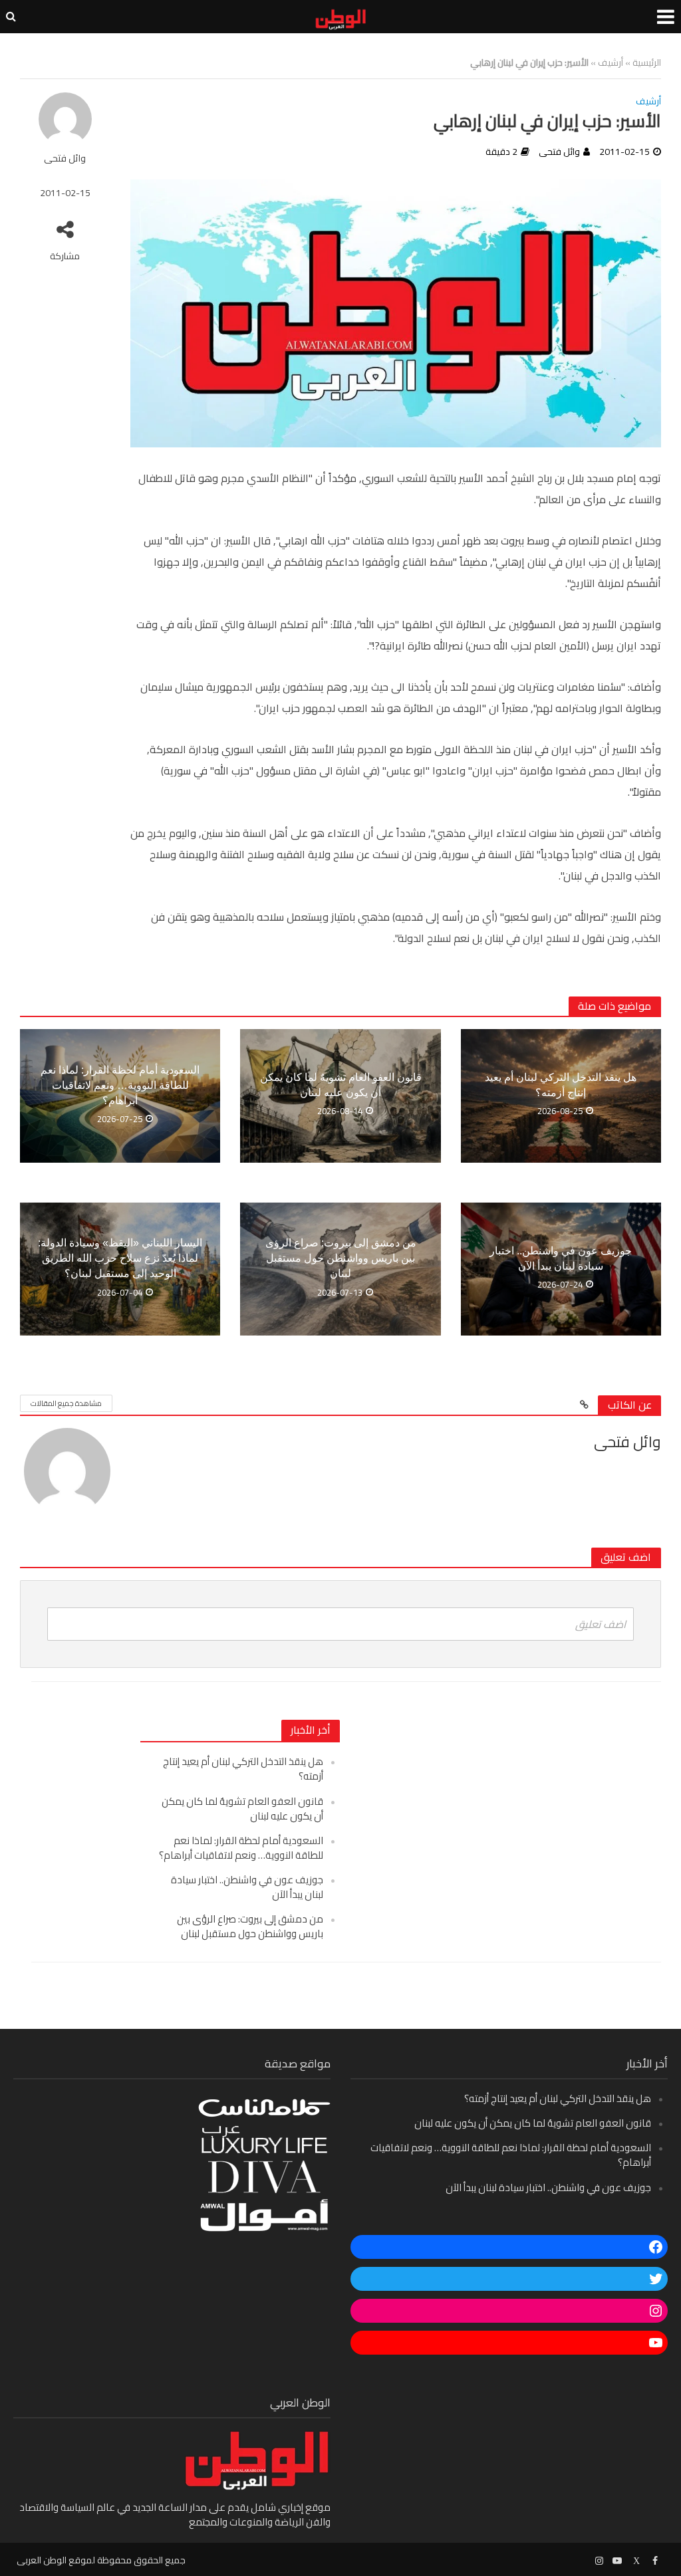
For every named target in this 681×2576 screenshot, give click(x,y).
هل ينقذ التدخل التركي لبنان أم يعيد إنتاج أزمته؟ (561, 1085)
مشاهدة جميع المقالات (66, 1403)
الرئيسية (647, 62)
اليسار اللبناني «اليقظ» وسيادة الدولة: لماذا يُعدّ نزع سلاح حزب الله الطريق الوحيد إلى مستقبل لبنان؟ (120, 1258)
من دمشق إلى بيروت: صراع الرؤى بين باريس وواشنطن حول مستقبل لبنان (341, 1258)
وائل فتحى (65, 159)
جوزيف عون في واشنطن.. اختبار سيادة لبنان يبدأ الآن (561, 1258)
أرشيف (611, 62)
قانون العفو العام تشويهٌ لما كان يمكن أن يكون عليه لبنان (341, 1085)
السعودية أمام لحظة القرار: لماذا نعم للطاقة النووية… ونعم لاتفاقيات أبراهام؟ (120, 1085)
